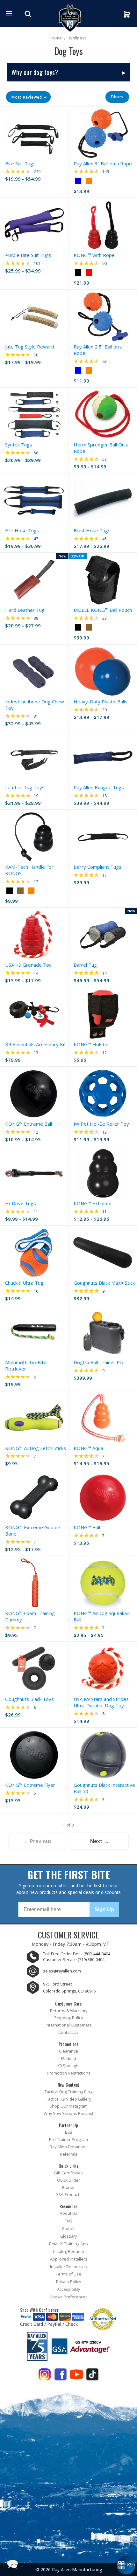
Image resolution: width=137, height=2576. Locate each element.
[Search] (29, 14)
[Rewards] (126, 2565)
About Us (69, 2213)
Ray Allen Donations (69, 2147)
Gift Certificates (68, 2173)
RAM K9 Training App (68, 2244)
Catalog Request (68, 2251)
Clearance (68, 2051)
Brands (69, 2188)
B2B (69, 2132)
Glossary (68, 2236)
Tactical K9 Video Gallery (68, 2099)
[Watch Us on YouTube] (76, 2376)
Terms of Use (68, 2274)
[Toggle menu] (9, 14)
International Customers (69, 2025)
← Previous (38, 1841)
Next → (100, 1841)
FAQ (68, 2221)
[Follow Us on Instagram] (45, 2376)
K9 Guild (68, 2058)
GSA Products (68, 2195)
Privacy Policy (68, 2282)
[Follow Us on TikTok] (92, 2376)
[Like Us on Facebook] (61, 2376)
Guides (69, 2229)
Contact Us (68, 2032)
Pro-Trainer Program (68, 2140)
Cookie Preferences (69, 2297)
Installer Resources (68, 2267)
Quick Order (68, 2180)
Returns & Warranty (69, 2011)
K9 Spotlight (68, 2066)
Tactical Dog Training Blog (68, 2092)
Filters (117, 97)
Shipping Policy (68, 2018)
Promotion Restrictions (69, 2073)
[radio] (78, 181)
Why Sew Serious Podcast (68, 2113)
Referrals (69, 2154)
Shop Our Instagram (68, 2106)
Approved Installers (69, 2259)
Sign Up (104, 1909)
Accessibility (68, 2289)
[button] (28, 97)
